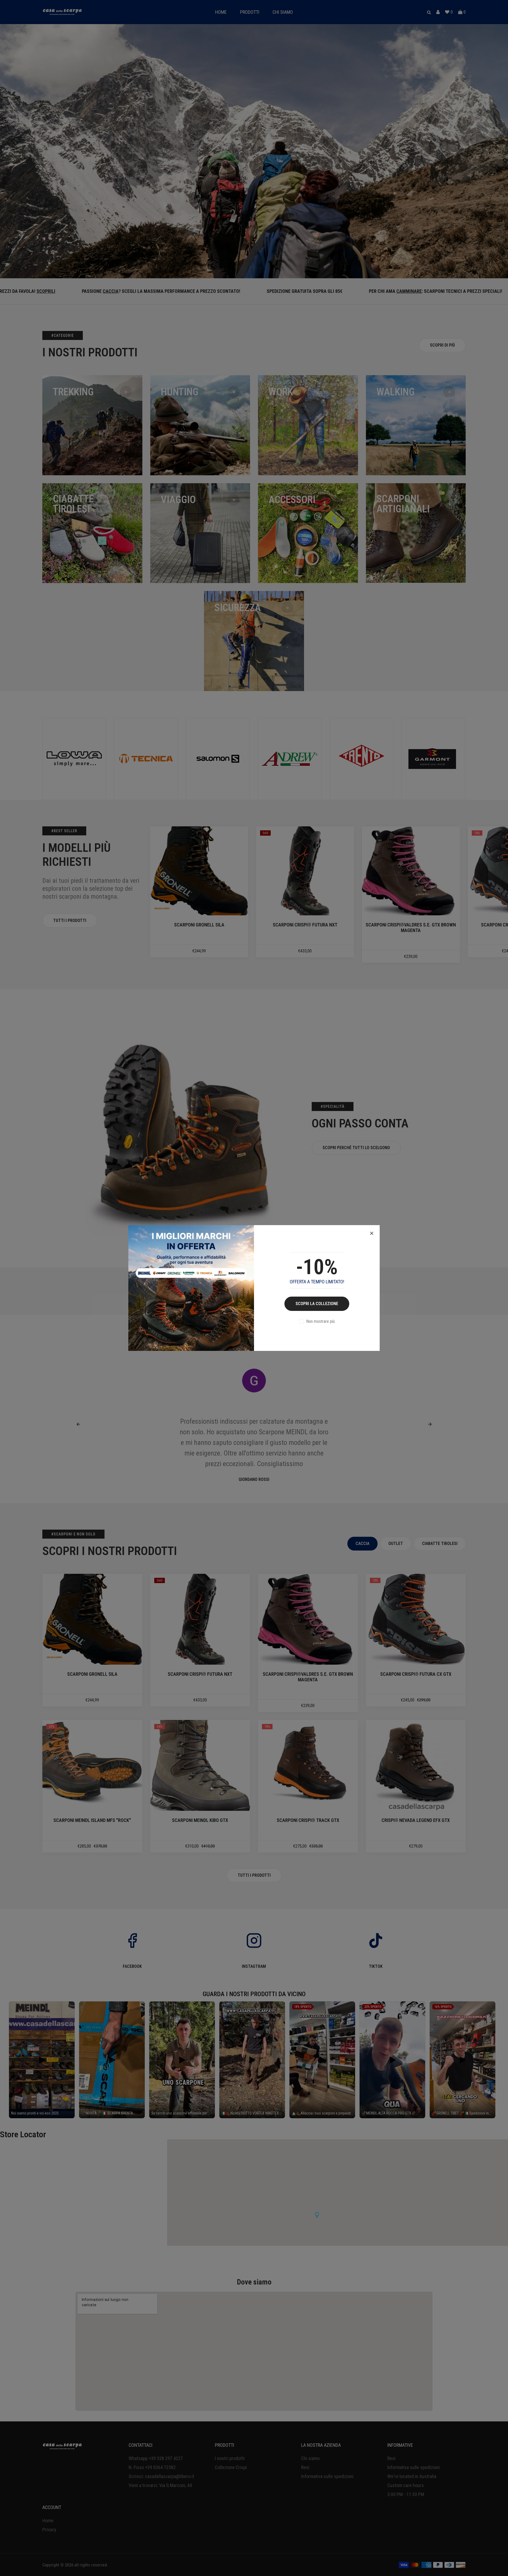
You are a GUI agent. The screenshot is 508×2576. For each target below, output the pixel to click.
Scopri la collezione (317, 1304)
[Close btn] (372, 1233)
